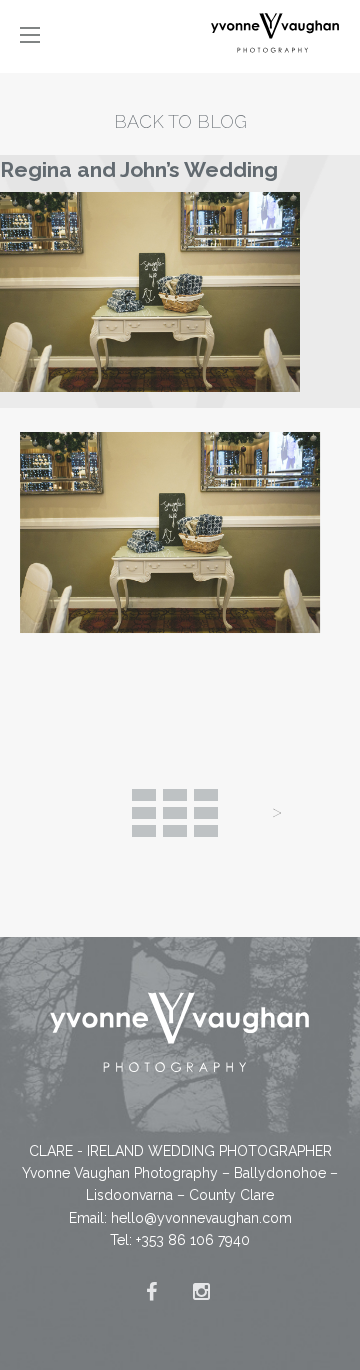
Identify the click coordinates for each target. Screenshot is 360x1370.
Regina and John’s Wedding (139, 169)
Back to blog (180, 121)
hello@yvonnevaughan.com (201, 1218)
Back (175, 813)
